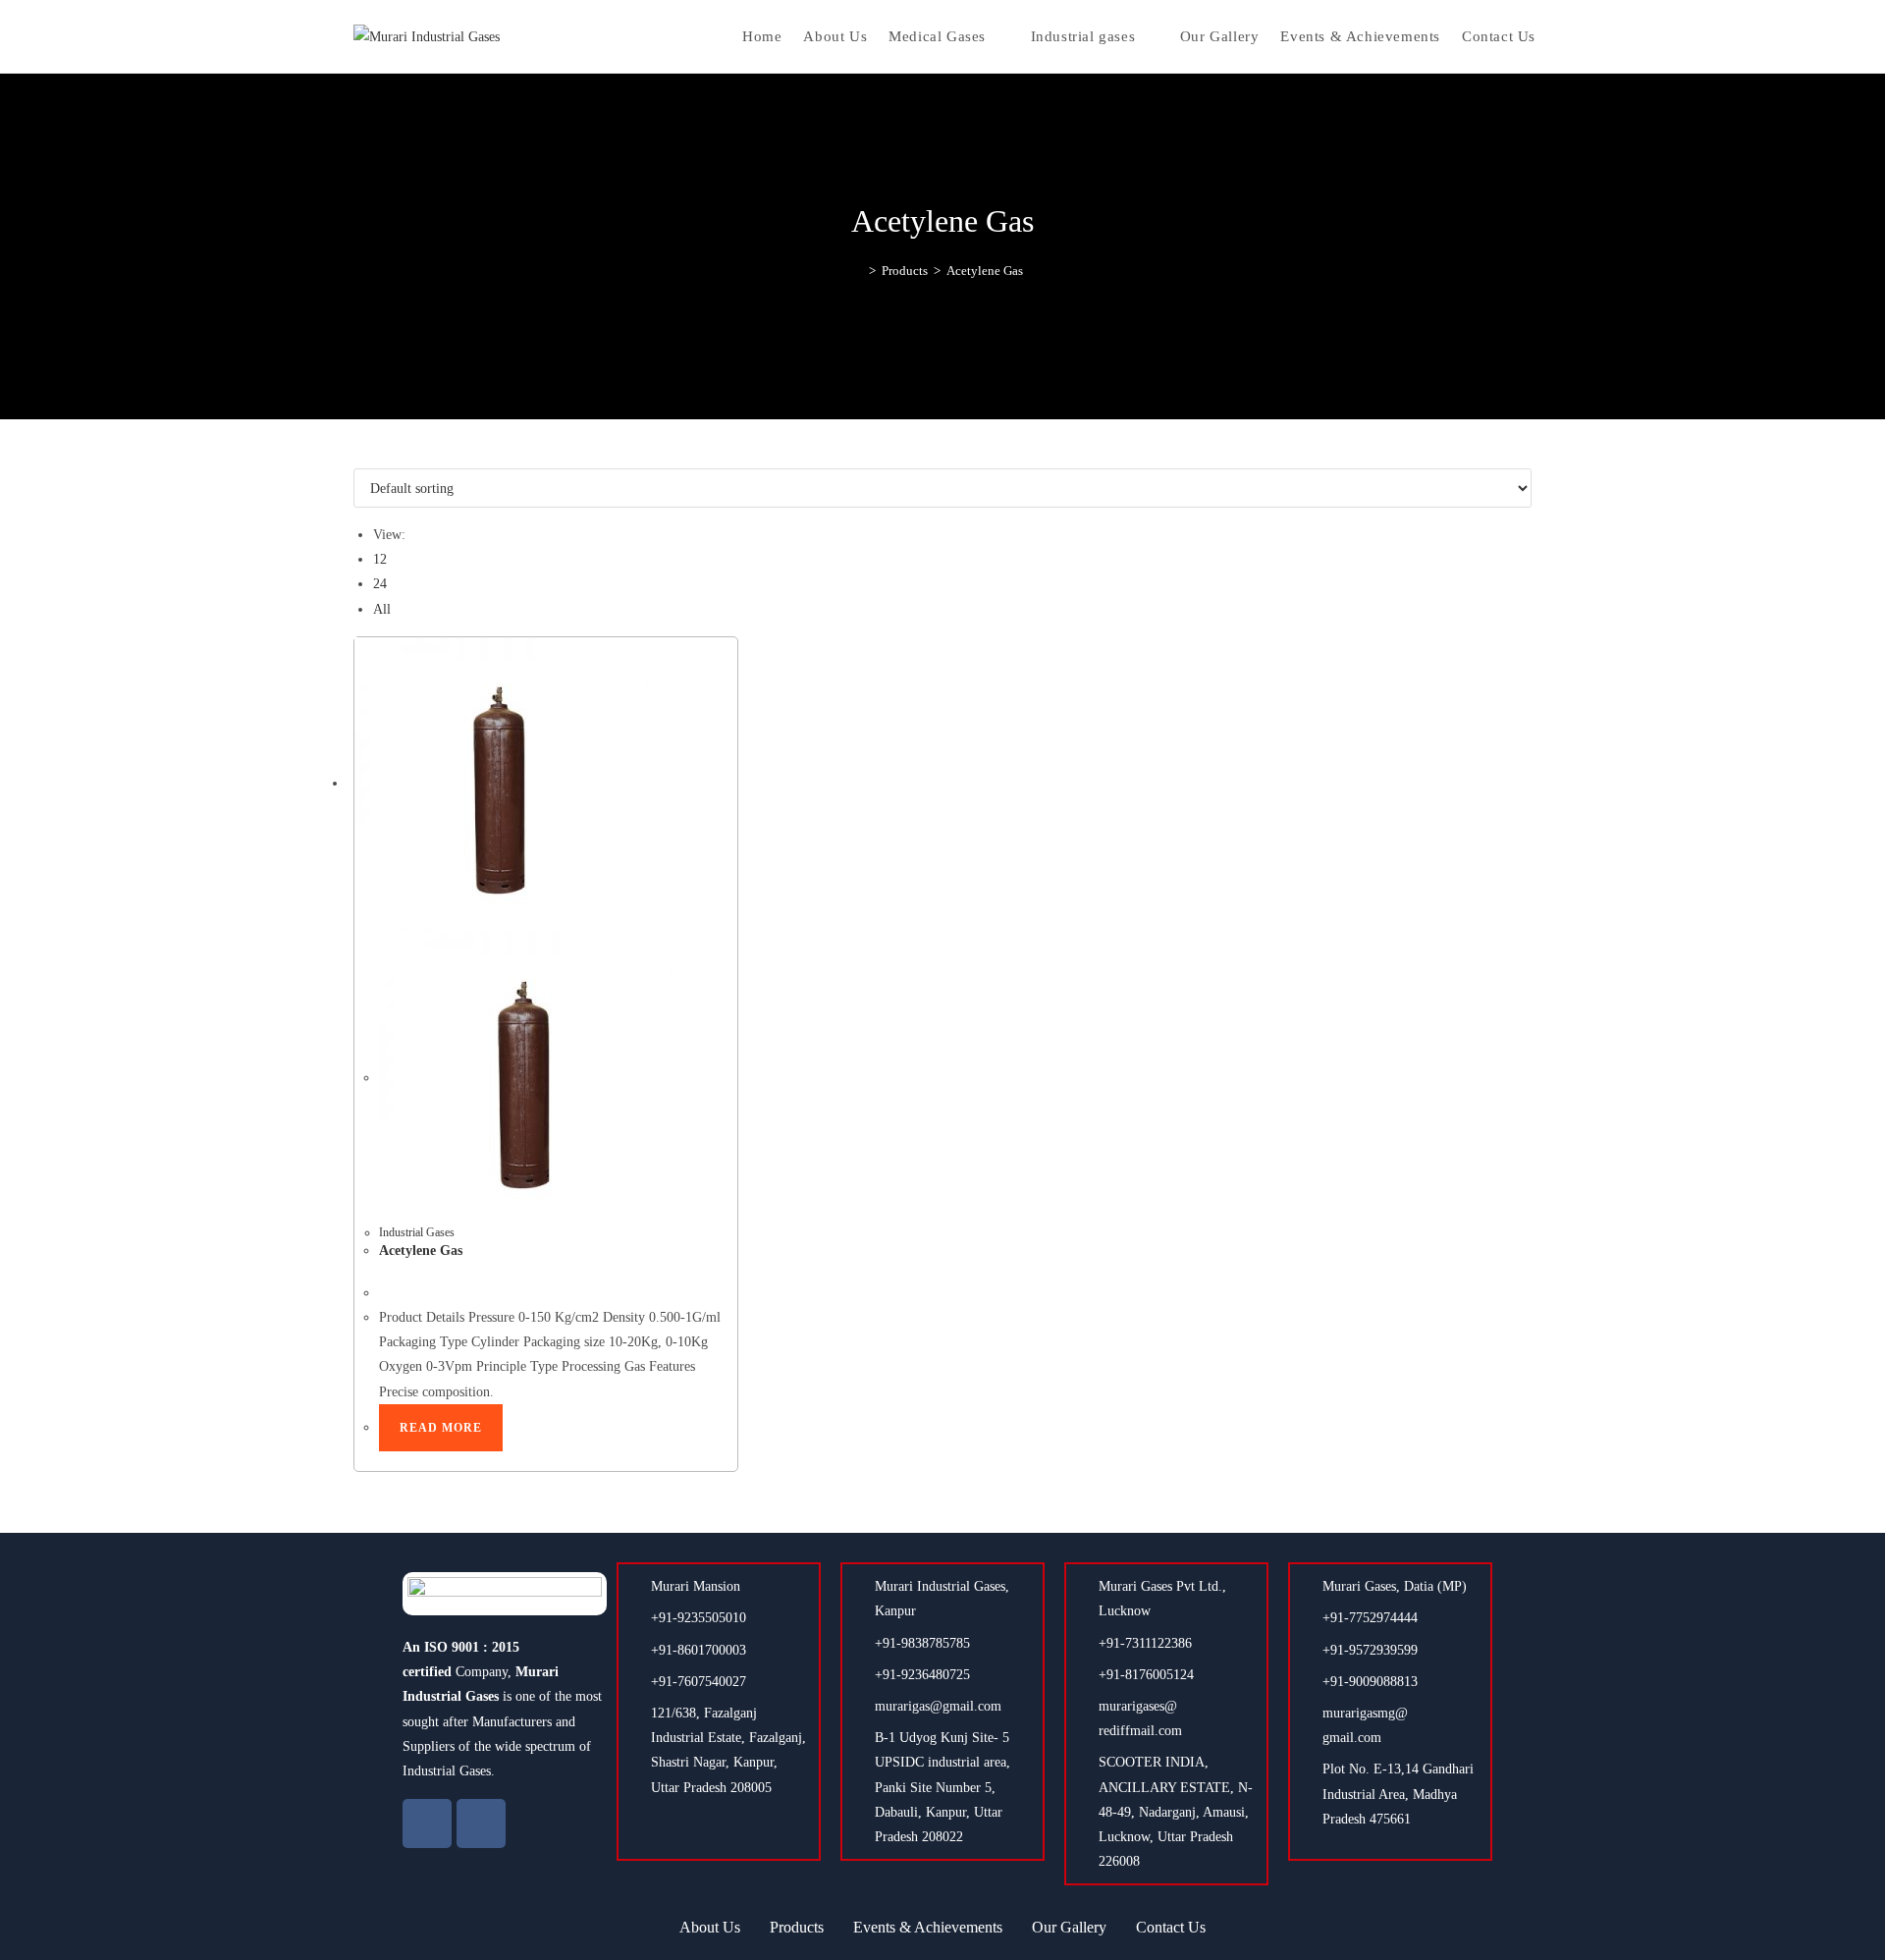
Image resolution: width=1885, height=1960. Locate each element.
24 (380, 584)
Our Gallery (1069, 1927)
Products (797, 1927)
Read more (441, 1428)
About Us (710, 1927)
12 (380, 559)
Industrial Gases (417, 1232)
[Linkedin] (481, 1824)
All (382, 609)
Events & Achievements (928, 1927)
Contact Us (1171, 1927)
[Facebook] (427, 1824)
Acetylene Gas (985, 271)
